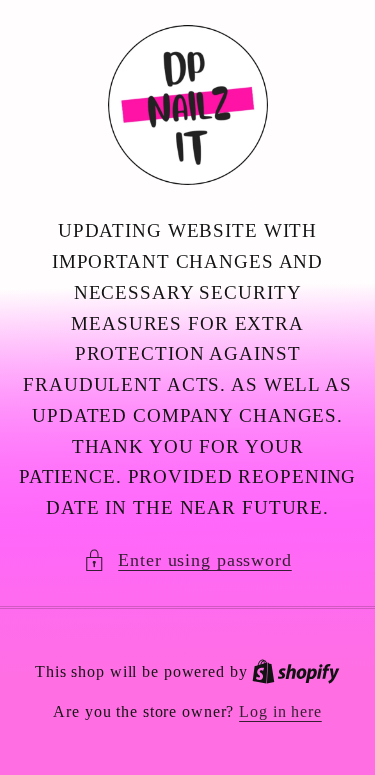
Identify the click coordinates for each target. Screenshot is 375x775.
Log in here (280, 712)
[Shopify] (296, 672)
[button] (187, 560)
